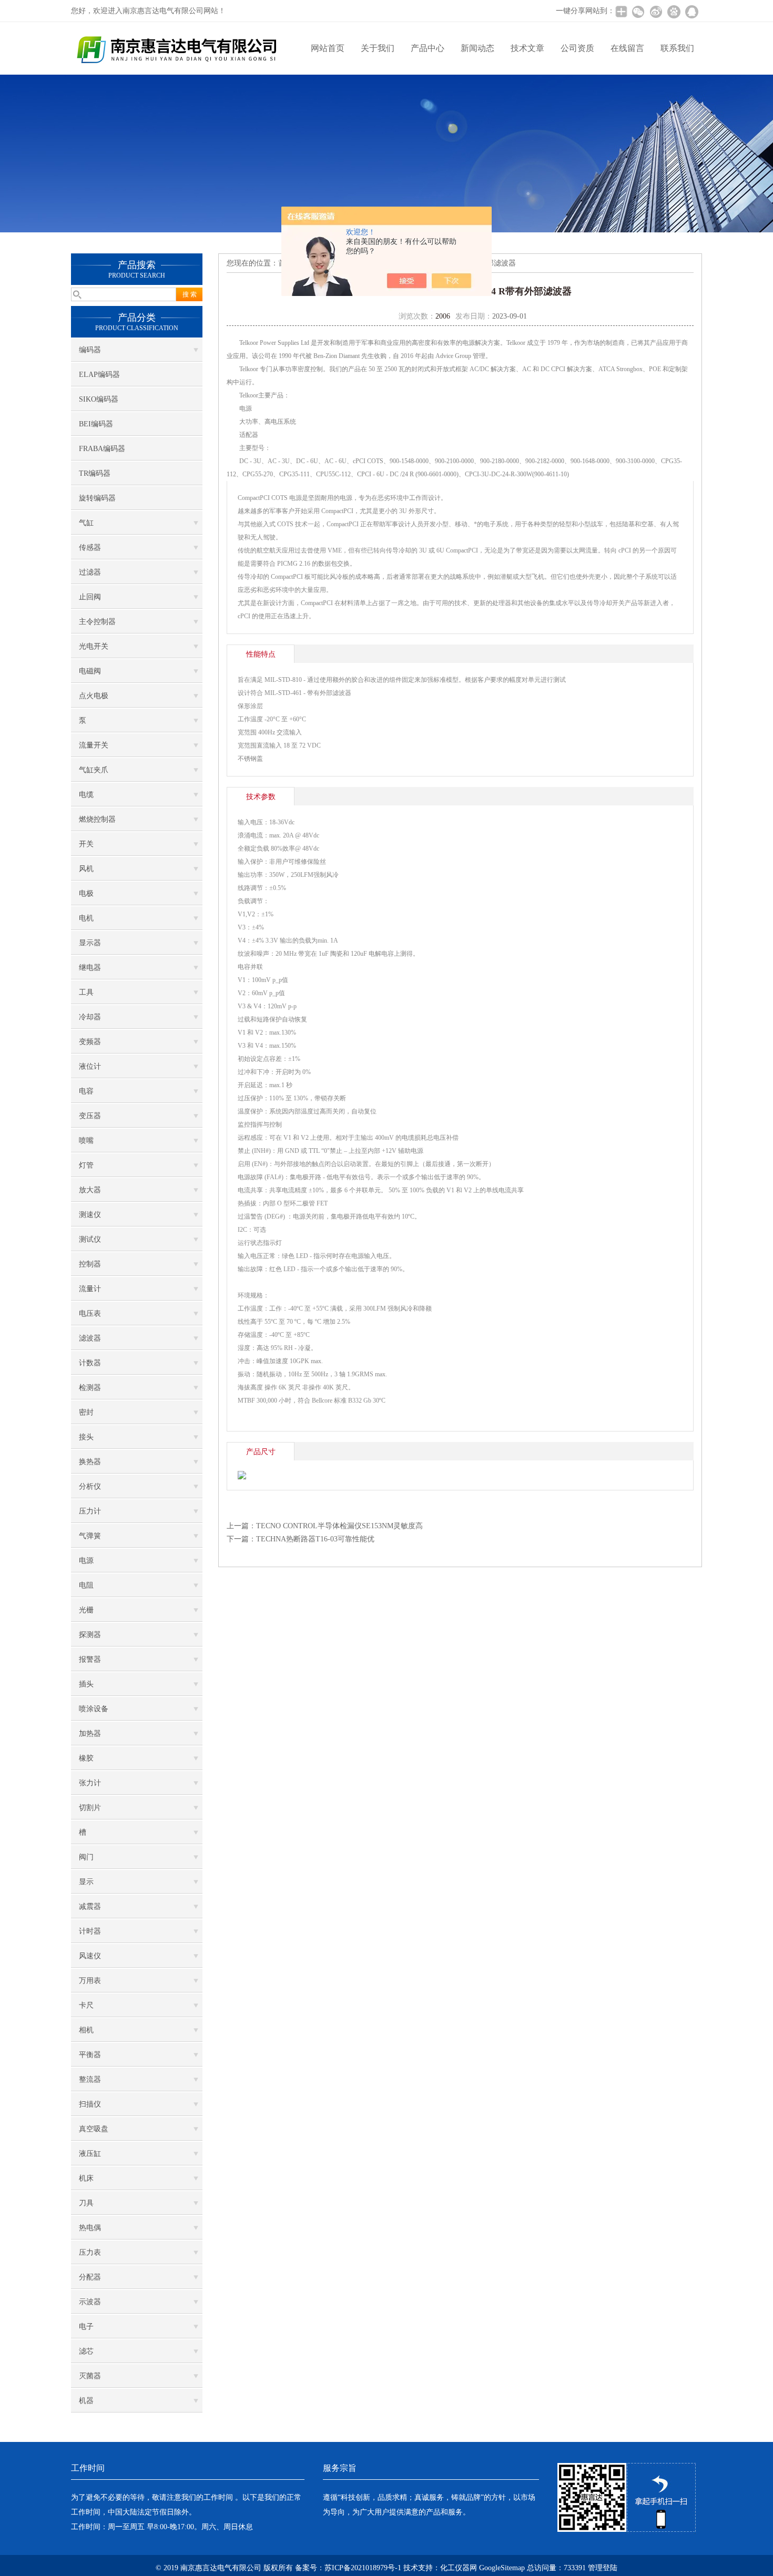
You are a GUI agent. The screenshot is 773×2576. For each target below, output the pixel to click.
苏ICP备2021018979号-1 (363, 2568)
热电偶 (90, 2228)
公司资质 (577, 48)
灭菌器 (90, 2376)
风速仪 (90, 1956)
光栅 (86, 1610)
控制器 (90, 1264)
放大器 (90, 1190)
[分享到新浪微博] (656, 12)
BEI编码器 (96, 424)
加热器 (90, 1734)
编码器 (90, 350)
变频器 (90, 1042)
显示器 (90, 943)
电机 (86, 918)
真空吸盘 (94, 2129)
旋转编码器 (97, 498)
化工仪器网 (459, 2568)
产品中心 (428, 48)
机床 (86, 2178)
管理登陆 (603, 2568)
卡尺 (86, 2005)
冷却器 (90, 1017)
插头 (86, 1684)
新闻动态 (477, 48)
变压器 (90, 1116)
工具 (86, 992)
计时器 (90, 1931)
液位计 (90, 1066)
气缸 (86, 523)
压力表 (90, 2252)
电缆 (86, 795)
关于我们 (378, 48)
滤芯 (86, 2351)
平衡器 (90, 2055)
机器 (86, 2401)
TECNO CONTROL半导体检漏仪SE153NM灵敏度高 (339, 1526)
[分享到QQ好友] (691, 12)
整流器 (90, 2079)
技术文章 (527, 48)
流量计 (90, 1289)
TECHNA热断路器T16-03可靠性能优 (315, 1539)
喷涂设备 (94, 1709)
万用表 (90, 1981)
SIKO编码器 (99, 399)
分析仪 (90, 1486)
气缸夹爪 (94, 770)
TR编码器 (95, 473)
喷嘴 (86, 1141)
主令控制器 (97, 622)
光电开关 (94, 646)
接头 (86, 1437)
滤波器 (90, 1338)
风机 (86, 869)
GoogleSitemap (502, 2568)
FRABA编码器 (102, 449)
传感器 (90, 548)
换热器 (90, 1462)
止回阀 (90, 597)
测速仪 (90, 1215)
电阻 (86, 1585)
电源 (86, 1561)
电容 (86, 1091)
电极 (86, 893)
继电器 (90, 968)
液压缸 (90, 2154)
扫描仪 (90, 2104)
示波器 (90, 2302)
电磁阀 (90, 671)
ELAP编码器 (99, 375)
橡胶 (86, 1758)
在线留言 (627, 48)
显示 (86, 1882)
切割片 (90, 1808)
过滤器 (90, 572)
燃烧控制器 (97, 819)
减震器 (90, 1907)
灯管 (86, 1165)
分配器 (90, 2277)
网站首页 (328, 48)
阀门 (86, 1857)
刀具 (86, 2203)
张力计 (90, 1783)
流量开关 (94, 745)
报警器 (90, 1659)
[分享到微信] (638, 12)
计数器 (90, 1363)
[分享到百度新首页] (674, 12)
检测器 (90, 1388)
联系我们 (677, 48)
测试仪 (90, 1239)
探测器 (90, 1635)
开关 (86, 844)
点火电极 (94, 696)
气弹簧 (90, 1536)
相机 (86, 2030)
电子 (86, 2327)
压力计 (90, 1511)
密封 (86, 1412)
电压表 (90, 1313)
